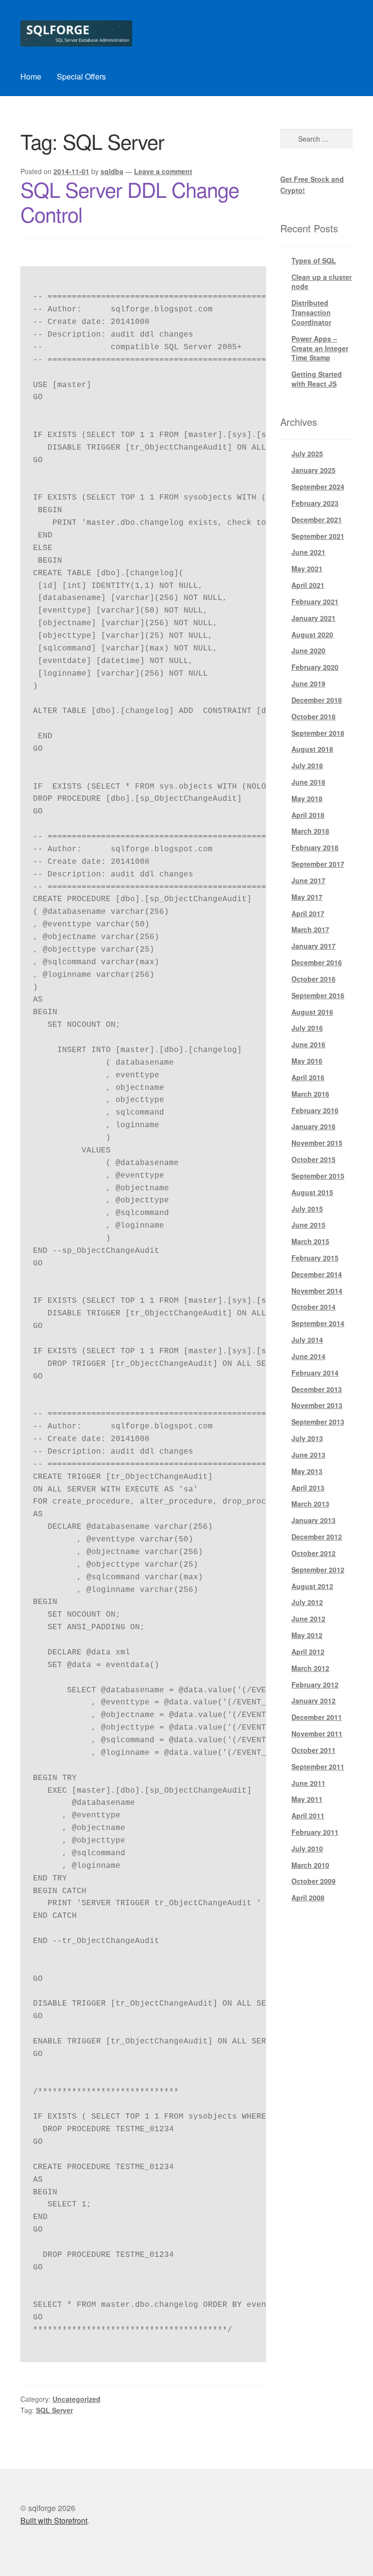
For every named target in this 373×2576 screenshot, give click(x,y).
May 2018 (307, 798)
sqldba (112, 171)
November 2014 (317, 1291)
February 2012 (315, 1685)
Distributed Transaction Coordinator (311, 312)
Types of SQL (314, 260)
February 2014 (315, 1373)
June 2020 (308, 650)
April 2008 (308, 1897)
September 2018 (318, 733)
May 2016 (307, 1061)
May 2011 (307, 1799)
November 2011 (317, 1734)
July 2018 (307, 765)
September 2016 (318, 995)
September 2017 (318, 864)
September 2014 (318, 1323)
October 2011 (314, 1750)
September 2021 (318, 536)
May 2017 (307, 897)
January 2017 (314, 946)
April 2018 (308, 815)
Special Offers (81, 76)
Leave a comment (163, 171)
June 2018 (308, 782)
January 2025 (314, 470)
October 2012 (314, 1553)
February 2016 (315, 1110)
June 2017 (308, 880)
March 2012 (310, 1668)
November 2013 (317, 1405)
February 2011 (315, 1832)
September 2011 (318, 1766)
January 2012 (314, 1701)
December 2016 (317, 962)
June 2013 (308, 1455)
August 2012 (312, 1586)
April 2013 (308, 1488)
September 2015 (318, 1176)
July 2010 (307, 1848)
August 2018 (312, 749)
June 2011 (308, 1783)
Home (31, 76)
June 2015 (308, 1225)
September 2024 (318, 486)
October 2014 (314, 1307)
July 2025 (307, 454)
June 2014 (308, 1356)
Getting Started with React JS (317, 379)
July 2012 (307, 1602)
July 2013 (307, 1438)
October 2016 (314, 979)
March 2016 (310, 1094)
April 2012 (308, 1652)
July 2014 (307, 1340)
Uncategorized (76, 2399)
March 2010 (310, 1865)
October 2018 (314, 716)
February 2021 (315, 601)
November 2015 (317, 1143)
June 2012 (308, 1619)
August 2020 (312, 634)
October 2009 (314, 1881)
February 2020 (315, 667)
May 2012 (307, 1635)
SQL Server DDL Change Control (130, 202)
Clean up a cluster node (322, 282)
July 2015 (307, 1209)
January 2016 (314, 1126)
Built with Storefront (54, 2520)
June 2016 (308, 1044)
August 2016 (312, 1012)
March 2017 (310, 929)
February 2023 (315, 503)
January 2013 (314, 1520)
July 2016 (307, 1028)
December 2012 (317, 1537)
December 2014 (317, 1274)
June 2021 (308, 552)
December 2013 (317, 1389)
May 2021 (307, 568)
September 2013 (318, 1422)
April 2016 (308, 1077)
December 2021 (317, 519)
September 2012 (318, 1570)
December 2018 (317, 700)
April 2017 (308, 913)
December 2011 (317, 1717)
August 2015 (312, 1192)
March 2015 (310, 1241)
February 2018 (315, 847)
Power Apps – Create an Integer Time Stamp (320, 348)
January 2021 (314, 618)
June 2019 (308, 683)
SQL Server (54, 2410)
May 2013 (307, 1471)
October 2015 (314, 1159)
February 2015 (315, 1258)
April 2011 (308, 1815)
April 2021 (308, 585)
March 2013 (310, 1504)
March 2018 (310, 831)
